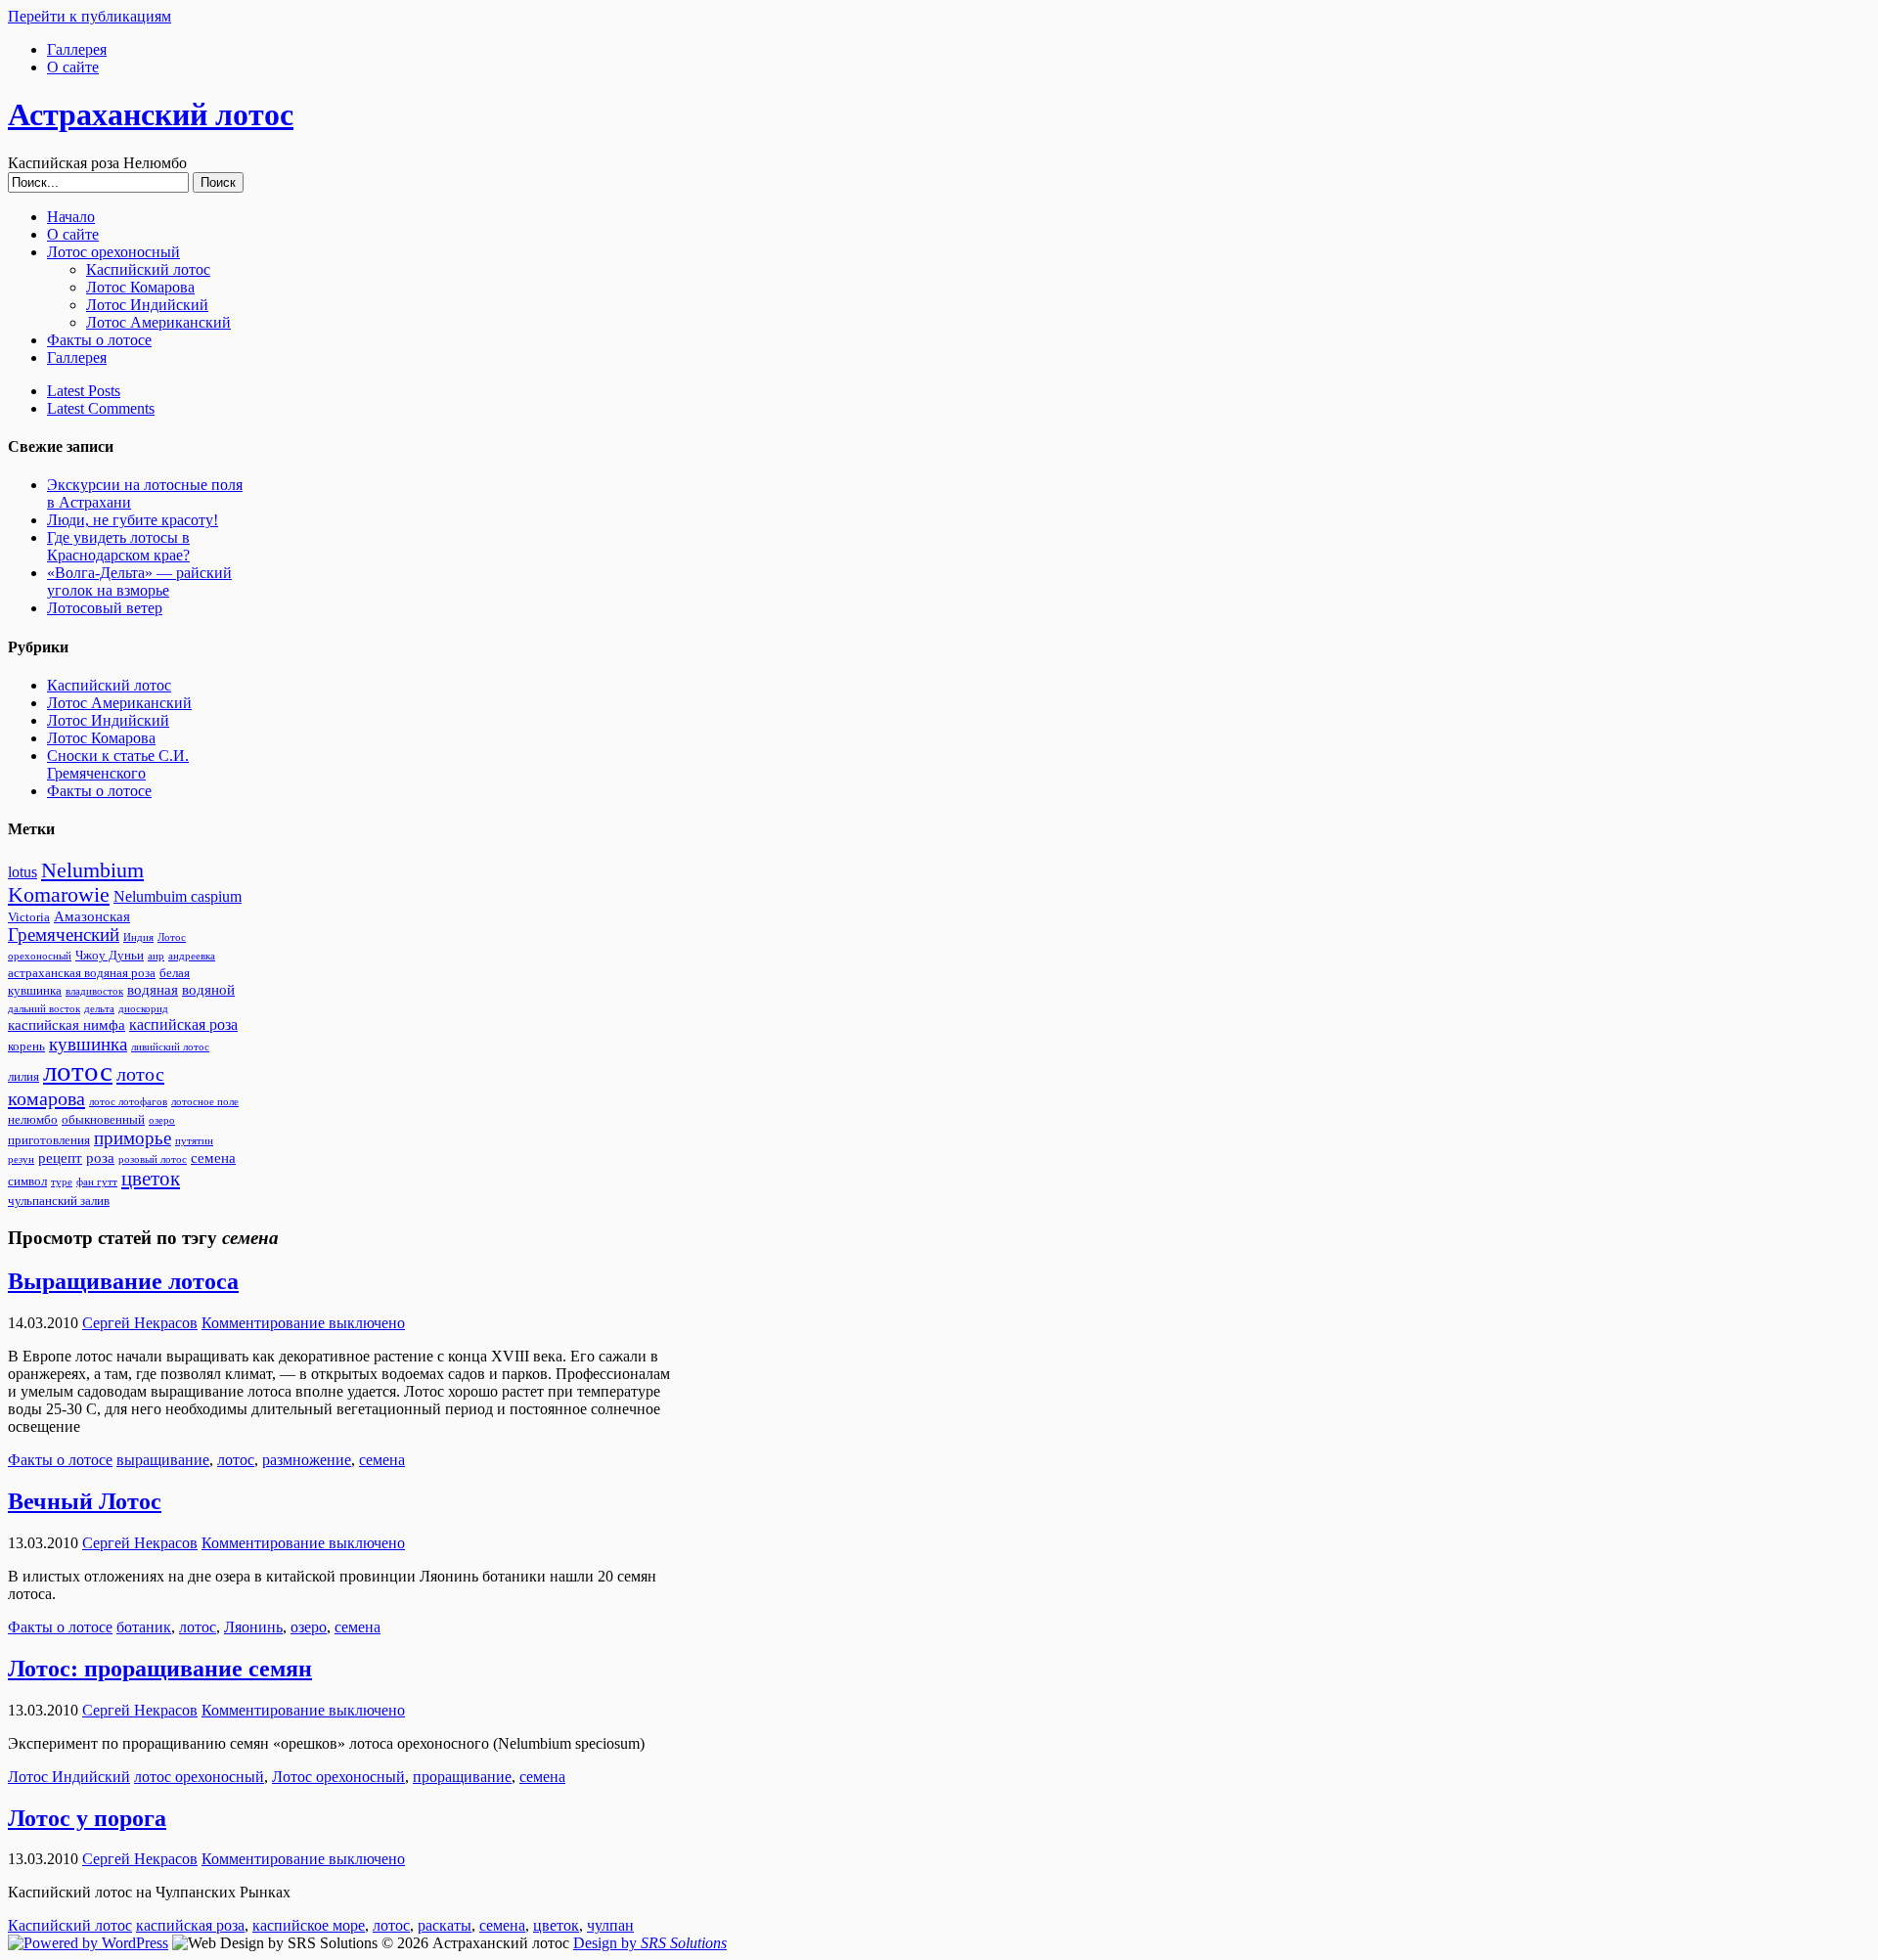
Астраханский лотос (151, 114)
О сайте (73, 67)
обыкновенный (103, 1120)
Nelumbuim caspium (178, 897)
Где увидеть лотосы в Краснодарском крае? (118, 546)
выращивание (163, 1460)
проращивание (462, 1777)
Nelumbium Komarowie (76, 883)
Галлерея (77, 49)
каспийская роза (183, 1025)
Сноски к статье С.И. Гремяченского (118, 764)
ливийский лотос (170, 1047)
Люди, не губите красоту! (133, 520)
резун (21, 1159)
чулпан (610, 1925)
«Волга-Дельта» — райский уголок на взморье (139, 581)
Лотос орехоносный (113, 252)
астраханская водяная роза (82, 973)
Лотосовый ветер (105, 608)
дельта (99, 1009)
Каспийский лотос (148, 269)
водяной (208, 990)
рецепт (60, 1158)
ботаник (144, 1627)
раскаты (445, 1925)
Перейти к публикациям (89, 16)
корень (26, 1047)
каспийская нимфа (67, 1025)
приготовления (49, 1140)
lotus (22, 872)
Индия (138, 937)
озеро (162, 1120)
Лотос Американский (158, 322)
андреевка (192, 956)
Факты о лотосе (99, 340)
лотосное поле (205, 1102)
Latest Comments (101, 408)
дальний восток (44, 1009)
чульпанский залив (59, 1201)
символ (27, 1181)
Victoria (29, 917)
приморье (133, 1138)
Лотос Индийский (147, 305)
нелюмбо (33, 1120)
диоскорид (143, 1009)
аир (156, 956)
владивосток (94, 991)
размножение (307, 1460)
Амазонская (92, 916)
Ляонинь (253, 1627)
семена (213, 1158)
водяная (153, 990)
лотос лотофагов (128, 1102)
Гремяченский (64, 935)
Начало (71, 217)
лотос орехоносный (199, 1777)
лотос (78, 1071)
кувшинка (88, 1045)
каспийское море (309, 1925)
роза (100, 1158)
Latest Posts (84, 391)
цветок (151, 1179)
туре (62, 1182)
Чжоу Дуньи (110, 956)
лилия (23, 1077)
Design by (650, 1943)
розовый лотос (153, 1159)
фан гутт (97, 1182)
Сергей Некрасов (140, 1323)
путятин (194, 1141)
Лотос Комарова (140, 287)
